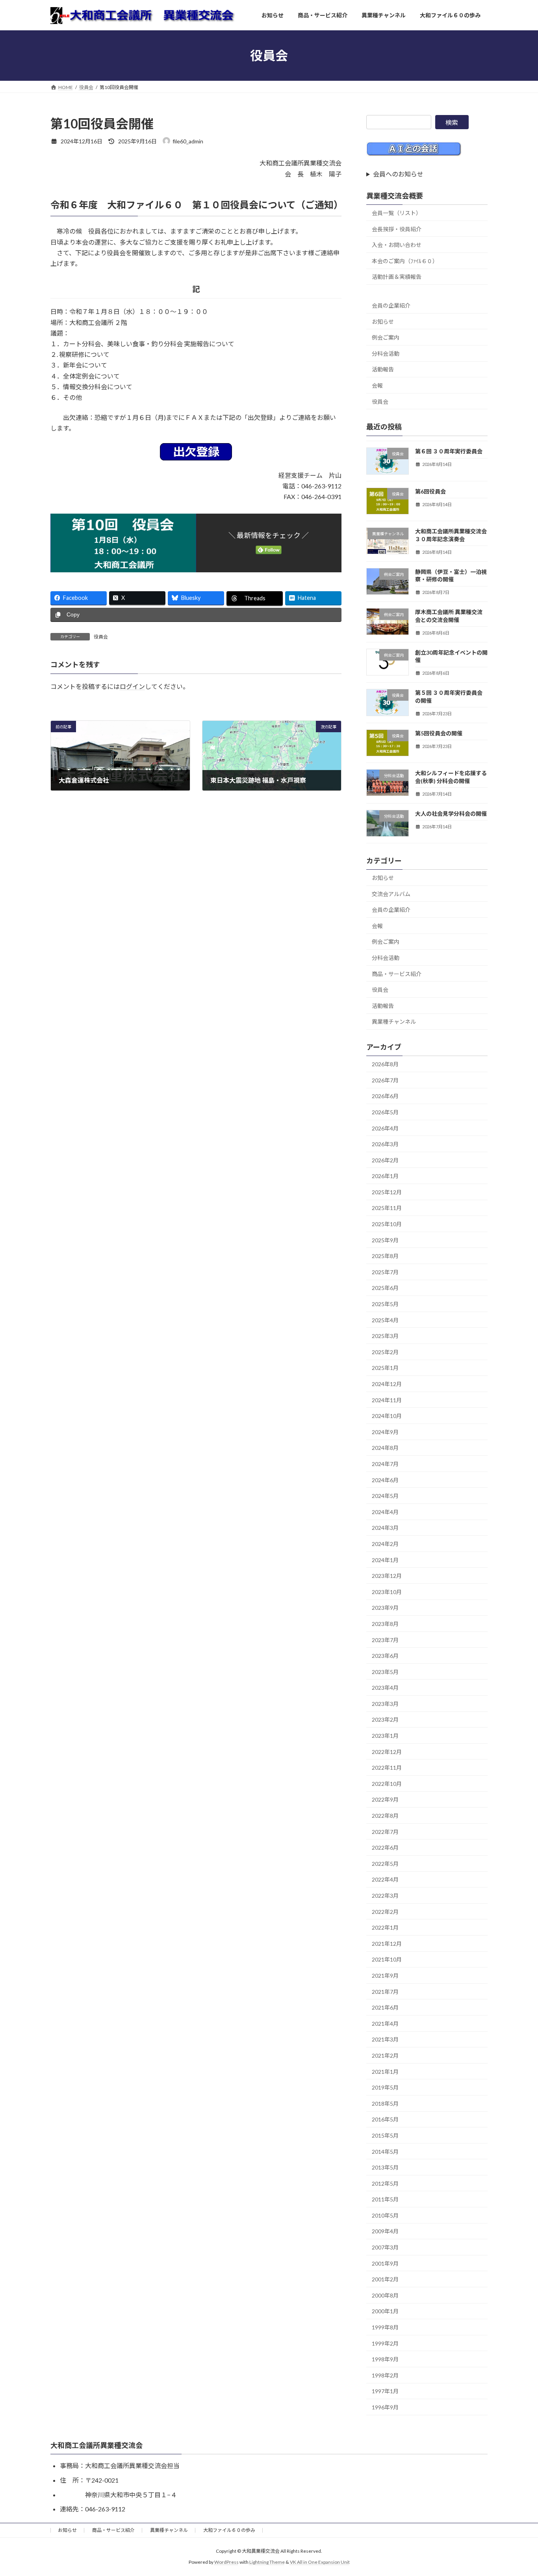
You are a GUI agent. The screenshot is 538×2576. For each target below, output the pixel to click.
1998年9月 (385, 2359)
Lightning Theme (267, 2562)
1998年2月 (385, 2375)
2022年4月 (385, 1879)
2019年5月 (385, 2087)
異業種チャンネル (394, 1022)
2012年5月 (385, 2183)
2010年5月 (385, 2215)
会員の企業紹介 (391, 305)
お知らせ (383, 322)
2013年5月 (385, 2167)
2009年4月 (385, 2232)
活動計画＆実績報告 (397, 277)
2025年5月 (385, 1304)
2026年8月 (385, 1064)
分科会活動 (386, 354)
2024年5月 (385, 1496)
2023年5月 (385, 1672)
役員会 (101, 637)
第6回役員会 (430, 491)
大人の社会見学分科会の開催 (451, 814)
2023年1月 (385, 1736)
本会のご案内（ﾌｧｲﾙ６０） (405, 261)
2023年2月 (385, 1720)
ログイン (132, 687)
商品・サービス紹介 (397, 974)
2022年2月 (385, 1912)
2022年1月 (385, 1927)
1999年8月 (385, 2327)
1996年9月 (385, 2407)
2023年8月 (385, 1624)
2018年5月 (385, 2104)
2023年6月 (385, 1656)
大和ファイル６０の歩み (229, 2530)
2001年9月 (385, 2263)
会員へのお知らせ (398, 174)
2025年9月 (385, 1240)
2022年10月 (387, 1784)
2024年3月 (385, 1528)
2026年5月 (385, 1112)
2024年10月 (387, 1416)
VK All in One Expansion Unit (320, 2562)
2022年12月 (387, 1752)
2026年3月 (385, 1144)
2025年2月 (385, 1352)
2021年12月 (387, 1944)
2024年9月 (385, 1432)
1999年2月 (385, 2343)
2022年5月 (385, 1864)
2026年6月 (385, 1096)
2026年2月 (385, 1160)
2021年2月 (385, 2055)
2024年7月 (385, 1464)
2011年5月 (385, 2199)
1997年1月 (385, 2391)
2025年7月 (385, 1272)
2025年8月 (385, 1256)
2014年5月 (385, 2152)
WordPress (226, 2562)
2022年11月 (387, 1768)
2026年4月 (385, 1128)
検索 (452, 122)
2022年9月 (385, 1800)
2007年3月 (385, 2247)
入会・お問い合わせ (397, 245)
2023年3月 (385, 1704)
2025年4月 (385, 1320)
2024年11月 (387, 1400)
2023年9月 (385, 1608)
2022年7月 (385, 1832)
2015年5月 (385, 2135)
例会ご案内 (386, 337)
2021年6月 (385, 2007)
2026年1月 (385, 1176)
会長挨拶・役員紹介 (397, 229)
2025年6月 (385, 1288)
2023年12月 (387, 1576)
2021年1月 (385, 2072)
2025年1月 (385, 1368)
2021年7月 (385, 1992)
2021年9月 (385, 1976)
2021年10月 (387, 1959)
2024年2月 (385, 1544)
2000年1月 (385, 2312)
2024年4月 (385, 1512)
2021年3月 (385, 2039)
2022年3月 (385, 1896)
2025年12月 (387, 1192)
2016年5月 (385, 2119)
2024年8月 (385, 1448)
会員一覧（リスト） (397, 213)
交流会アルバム (391, 894)
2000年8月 (385, 2295)
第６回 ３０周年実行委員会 (449, 451)
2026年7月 (385, 1080)
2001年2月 (385, 2279)
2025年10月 (387, 1224)
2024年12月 (387, 1384)
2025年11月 (387, 1208)
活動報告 (383, 369)
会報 (377, 385)
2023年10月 (387, 1592)
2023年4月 (385, 1688)
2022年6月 (385, 1848)
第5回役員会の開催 (439, 733)
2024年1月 (385, 1560)
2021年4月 (385, 2024)
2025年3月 (385, 1336)
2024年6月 (385, 1480)
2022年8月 (385, 1816)
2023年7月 (385, 1640)
